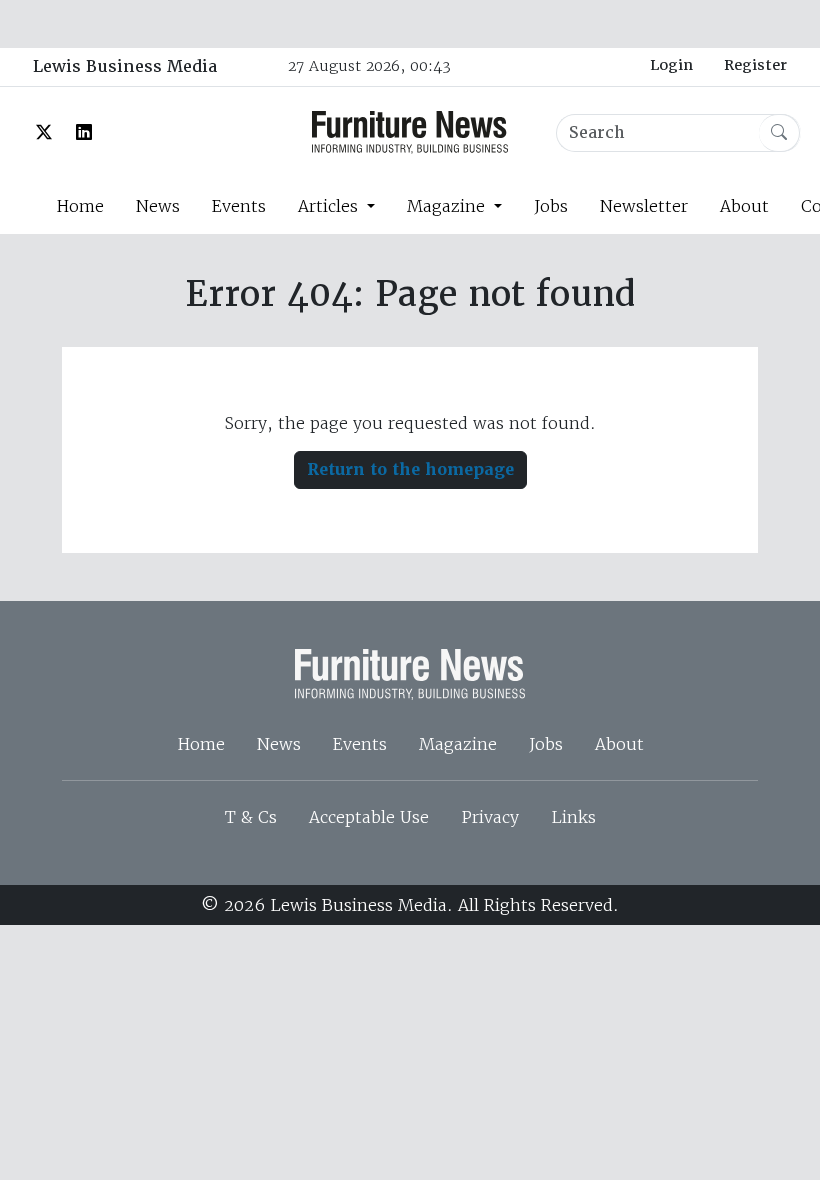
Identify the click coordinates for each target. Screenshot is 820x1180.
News (158, 206)
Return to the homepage (410, 469)
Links (573, 817)
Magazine (458, 744)
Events (239, 206)
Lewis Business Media (125, 66)
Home (80, 206)
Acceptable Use (369, 817)
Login (671, 65)
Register (755, 65)
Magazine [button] (448, 206)
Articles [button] (330, 206)
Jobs (551, 206)
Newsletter (644, 206)
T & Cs (251, 817)
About (744, 206)
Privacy (490, 817)
